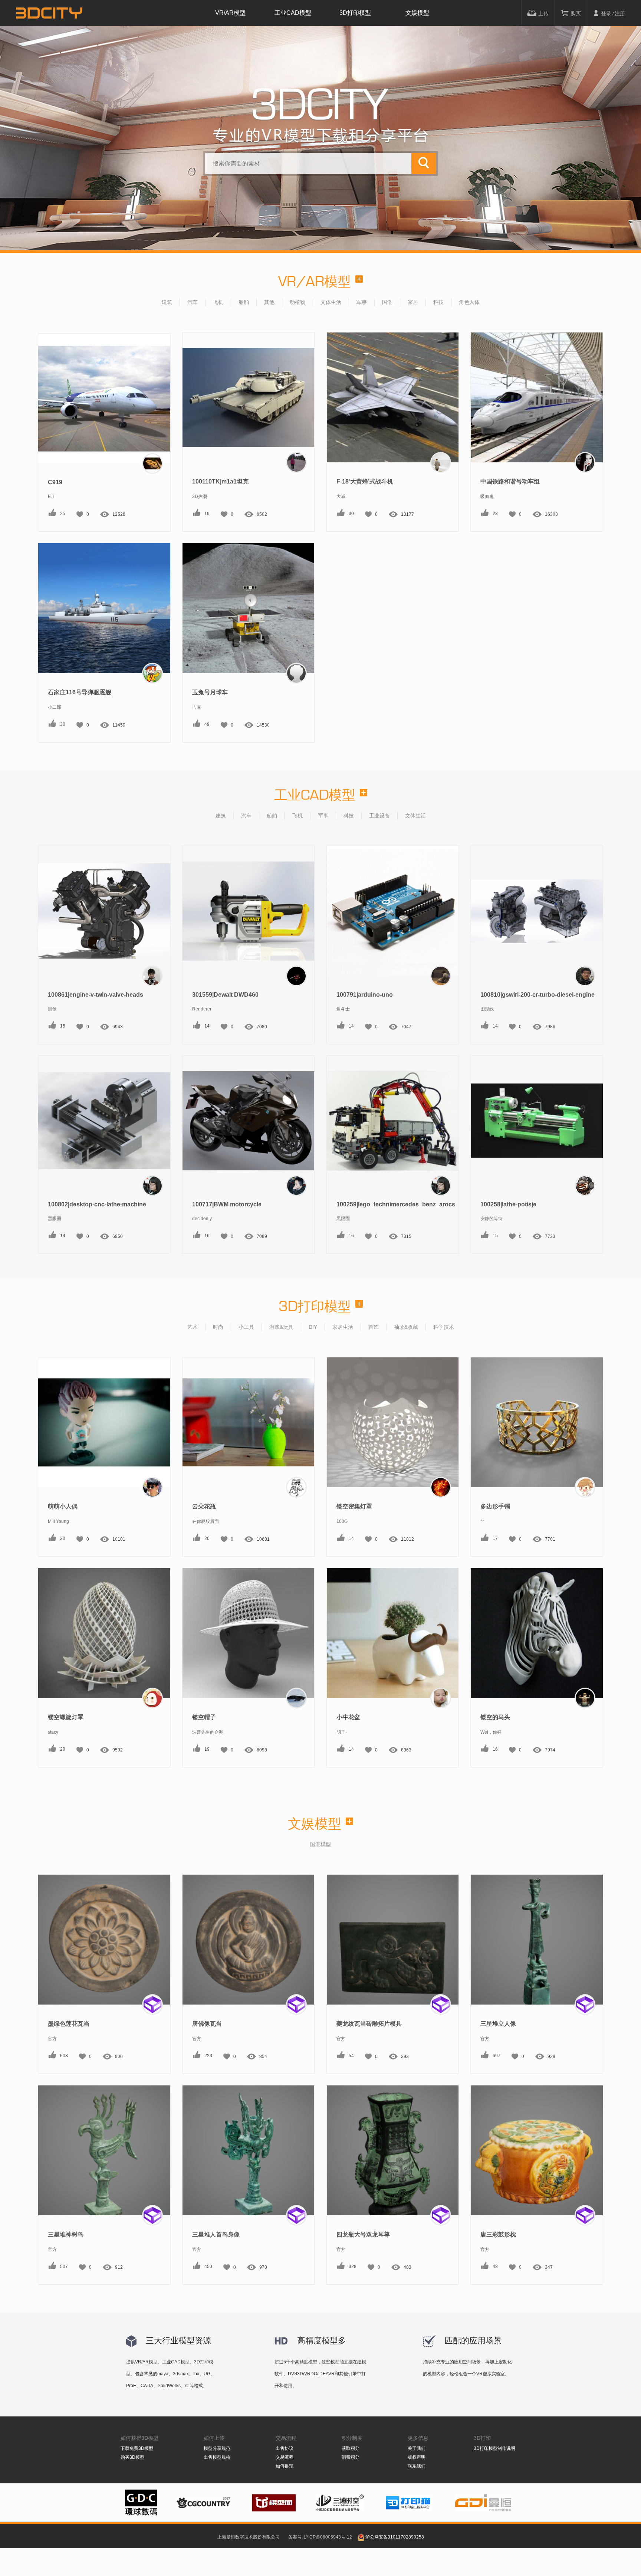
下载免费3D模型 (137, 2448)
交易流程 (285, 2457)
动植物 (298, 302)
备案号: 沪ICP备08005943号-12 (320, 2537)
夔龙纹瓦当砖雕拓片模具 (369, 2024)
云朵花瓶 (204, 1506)
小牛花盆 (348, 1717)
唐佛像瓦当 (207, 2024)
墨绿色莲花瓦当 (69, 2024)
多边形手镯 (495, 1506)
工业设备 (379, 816)
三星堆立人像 (498, 2024)
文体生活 (331, 302)
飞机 (218, 302)
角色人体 (469, 302)
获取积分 (351, 2448)
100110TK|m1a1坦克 (220, 481)
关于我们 (417, 2448)
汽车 (193, 302)
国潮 (387, 302)
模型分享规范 (217, 2448)
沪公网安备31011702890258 (395, 2537)
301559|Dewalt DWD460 (225, 995)
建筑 (167, 302)
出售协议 (285, 2448)
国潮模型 (320, 1844)
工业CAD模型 (293, 13)
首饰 (374, 1327)
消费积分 (351, 2457)
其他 (269, 302)
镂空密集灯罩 (354, 1506)
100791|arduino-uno (365, 995)
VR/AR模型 (230, 13)
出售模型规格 (217, 2457)
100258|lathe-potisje (508, 1204)
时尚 (218, 1327)
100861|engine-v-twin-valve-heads (96, 995)
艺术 (193, 1327)
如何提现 (285, 2466)
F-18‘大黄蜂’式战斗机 (365, 481)
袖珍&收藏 (406, 1327)
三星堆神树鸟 (66, 2234)
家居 (413, 302)
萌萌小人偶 (63, 1506)
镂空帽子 (204, 1717)
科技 (438, 302)
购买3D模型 (132, 2457)
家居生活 (343, 1327)
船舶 (244, 302)
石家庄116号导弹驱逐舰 (80, 692)
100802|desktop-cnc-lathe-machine (97, 1204)
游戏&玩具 (281, 1327)
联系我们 (417, 2466)
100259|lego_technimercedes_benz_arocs (396, 1204)
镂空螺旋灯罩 (66, 1717)
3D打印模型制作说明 (494, 2448)
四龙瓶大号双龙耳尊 (363, 2234)
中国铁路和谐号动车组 (510, 481)
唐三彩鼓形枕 (498, 2234)
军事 (362, 302)
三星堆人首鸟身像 (216, 2234)
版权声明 (417, 2457)
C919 (55, 482)
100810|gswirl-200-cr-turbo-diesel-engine (538, 995)
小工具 (246, 1327)
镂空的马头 (495, 1717)
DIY (313, 1327)
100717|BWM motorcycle (227, 1204)
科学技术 (444, 1327)
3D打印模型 (355, 13)
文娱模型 (417, 13)
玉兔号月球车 (210, 692)
